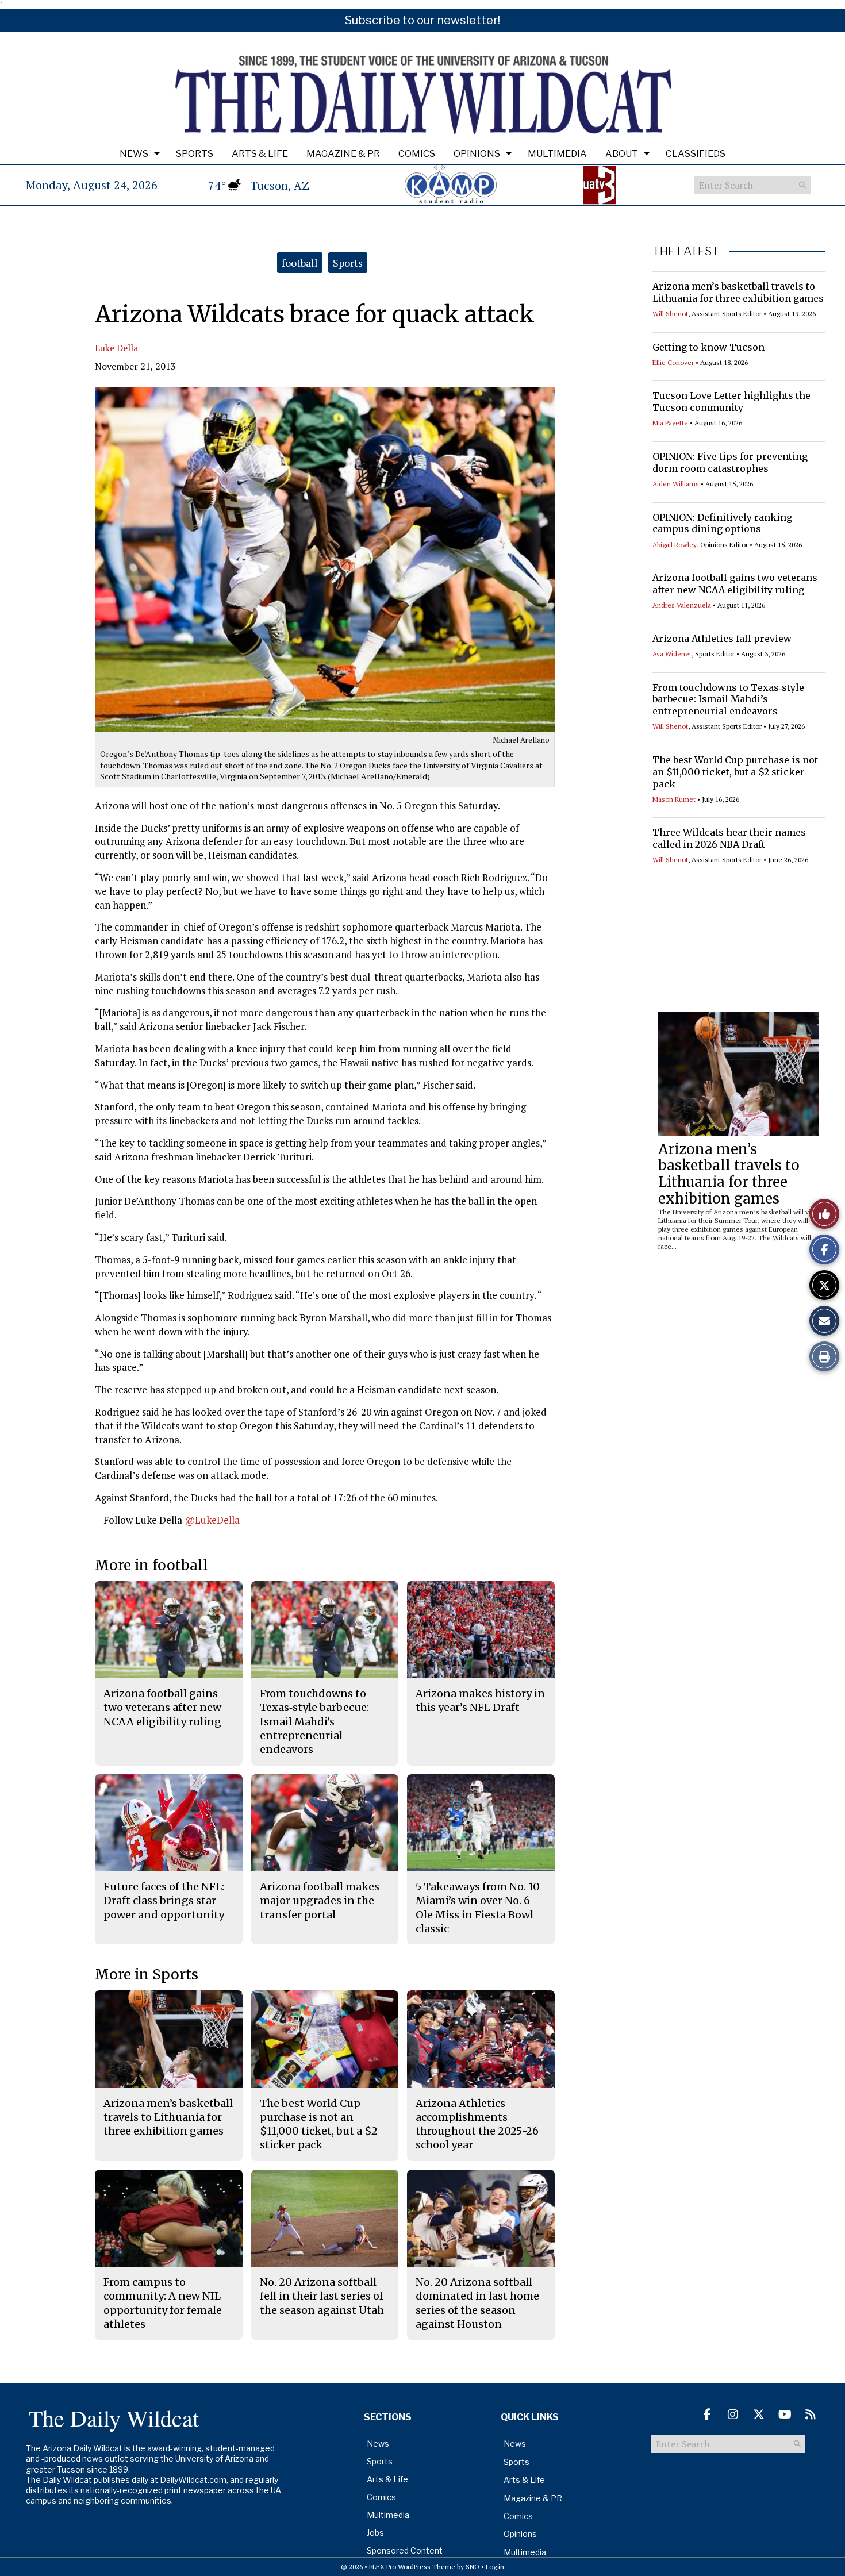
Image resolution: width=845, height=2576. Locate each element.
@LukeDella (212, 1520)
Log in (495, 2567)
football (300, 263)
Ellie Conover (673, 362)
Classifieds (696, 154)
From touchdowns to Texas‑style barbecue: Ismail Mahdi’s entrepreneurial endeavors (728, 699)
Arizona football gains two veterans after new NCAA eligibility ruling (735, 584)
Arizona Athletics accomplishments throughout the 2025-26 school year (477, 2124)
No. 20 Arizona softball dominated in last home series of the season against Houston (477, 2303)
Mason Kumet (674, 799)
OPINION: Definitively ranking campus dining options (722, 523)
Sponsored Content (405, 2550)
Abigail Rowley (675, 545)
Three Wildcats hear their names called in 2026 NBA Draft (729, 838)
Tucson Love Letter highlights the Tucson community (731, 401)
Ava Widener (672, 654)
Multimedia (557, 154)
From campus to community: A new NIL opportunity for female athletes (163, 2303)
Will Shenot (670, 314)
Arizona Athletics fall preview (722, 639)
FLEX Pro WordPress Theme (412, 2567)
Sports (195, 154)
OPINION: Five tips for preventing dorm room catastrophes (730, 462)
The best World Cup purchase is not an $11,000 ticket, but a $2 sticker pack (735, 772)
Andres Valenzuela (682, 605)
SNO (473, 2567)
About (622, 154)
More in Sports (147, 1975)
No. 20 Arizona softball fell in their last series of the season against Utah (322, 2296)
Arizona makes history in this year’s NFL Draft (480, 1700)
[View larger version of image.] (325, 559)
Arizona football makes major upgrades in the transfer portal (320, 1901)
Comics (417, 154)
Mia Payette (670, 423)
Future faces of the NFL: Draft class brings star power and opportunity (164, 1901)
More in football (151, 1565)
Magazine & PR (343, 154)
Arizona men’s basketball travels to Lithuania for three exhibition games (738, 292)
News (134, 154)
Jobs (375, 2533)
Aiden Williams (676, 484)
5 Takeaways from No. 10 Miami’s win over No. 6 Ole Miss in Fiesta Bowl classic (478, 1908)
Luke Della (116, 348)
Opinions (477, 154)
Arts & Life (260, 154)
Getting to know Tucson (708, 347)
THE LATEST (686, 251)
